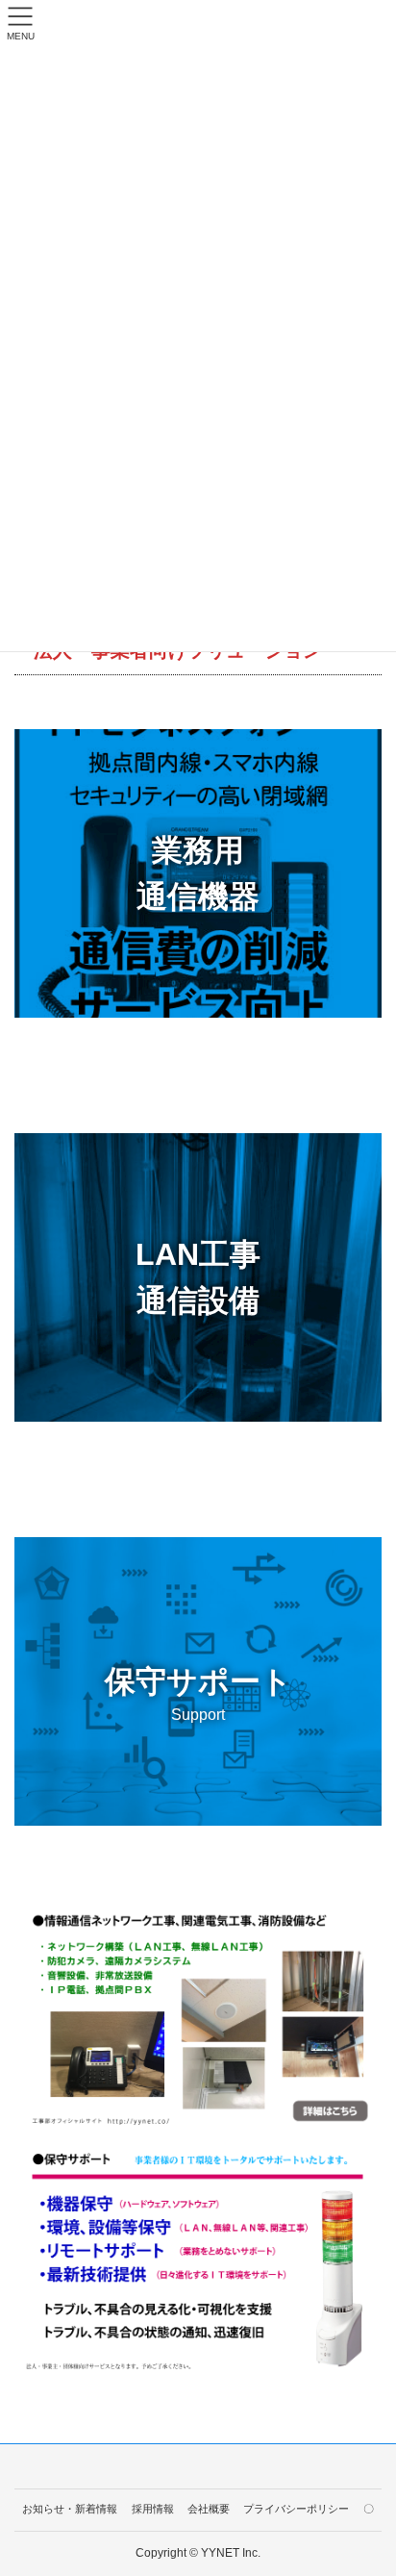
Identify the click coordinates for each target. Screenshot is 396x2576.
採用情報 (153, 2509)
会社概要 (209, 2509)
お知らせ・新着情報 (70, 2509)
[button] (198, 873)
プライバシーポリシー (296, 2509)
